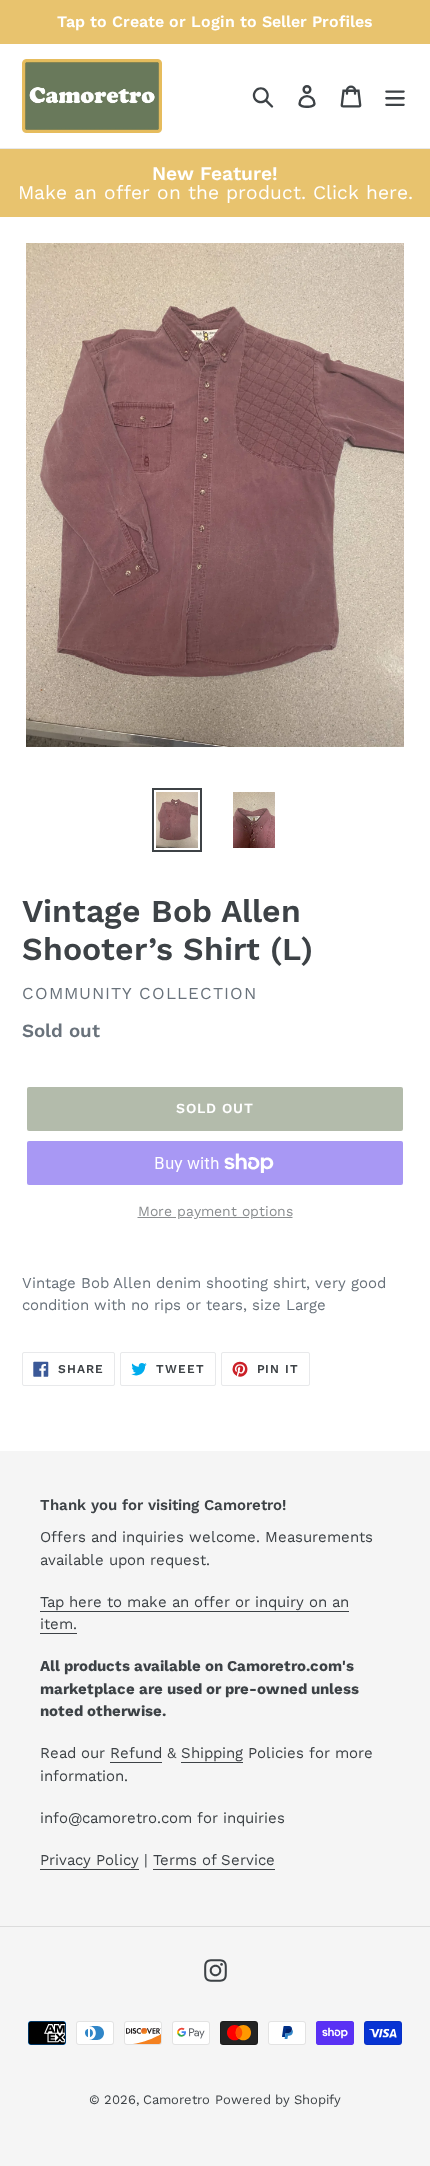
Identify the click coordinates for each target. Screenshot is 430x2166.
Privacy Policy (89, 1860)
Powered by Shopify (278, 2099)
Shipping (212, 1753)
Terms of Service (214, 1860)
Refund (136, 1753)
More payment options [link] (215, 1211)
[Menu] (395, 96)
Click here (360, 192)
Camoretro (176, 2099)
